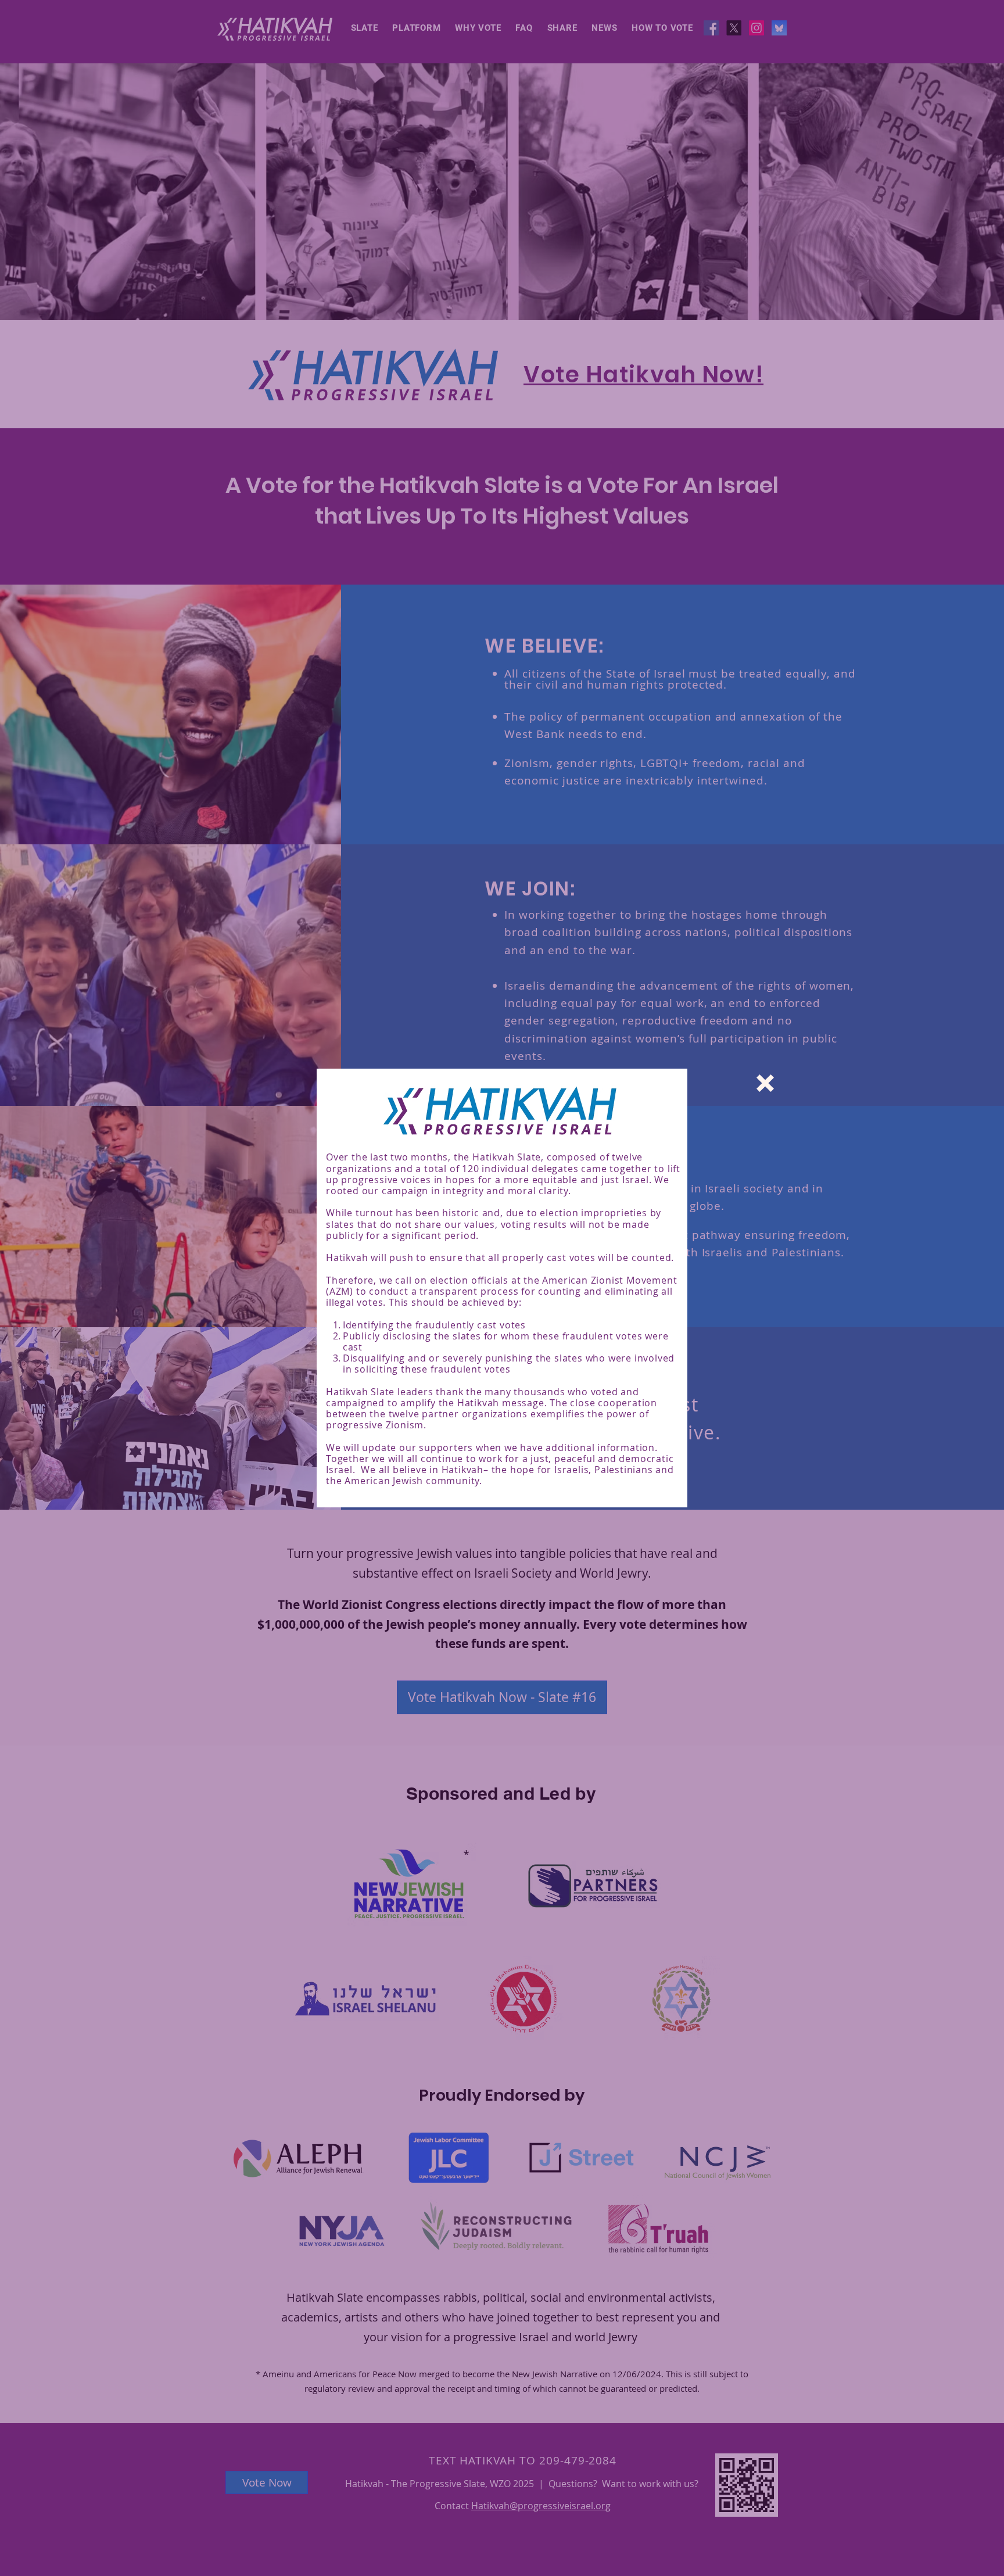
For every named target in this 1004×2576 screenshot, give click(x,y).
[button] (765, 1083)
